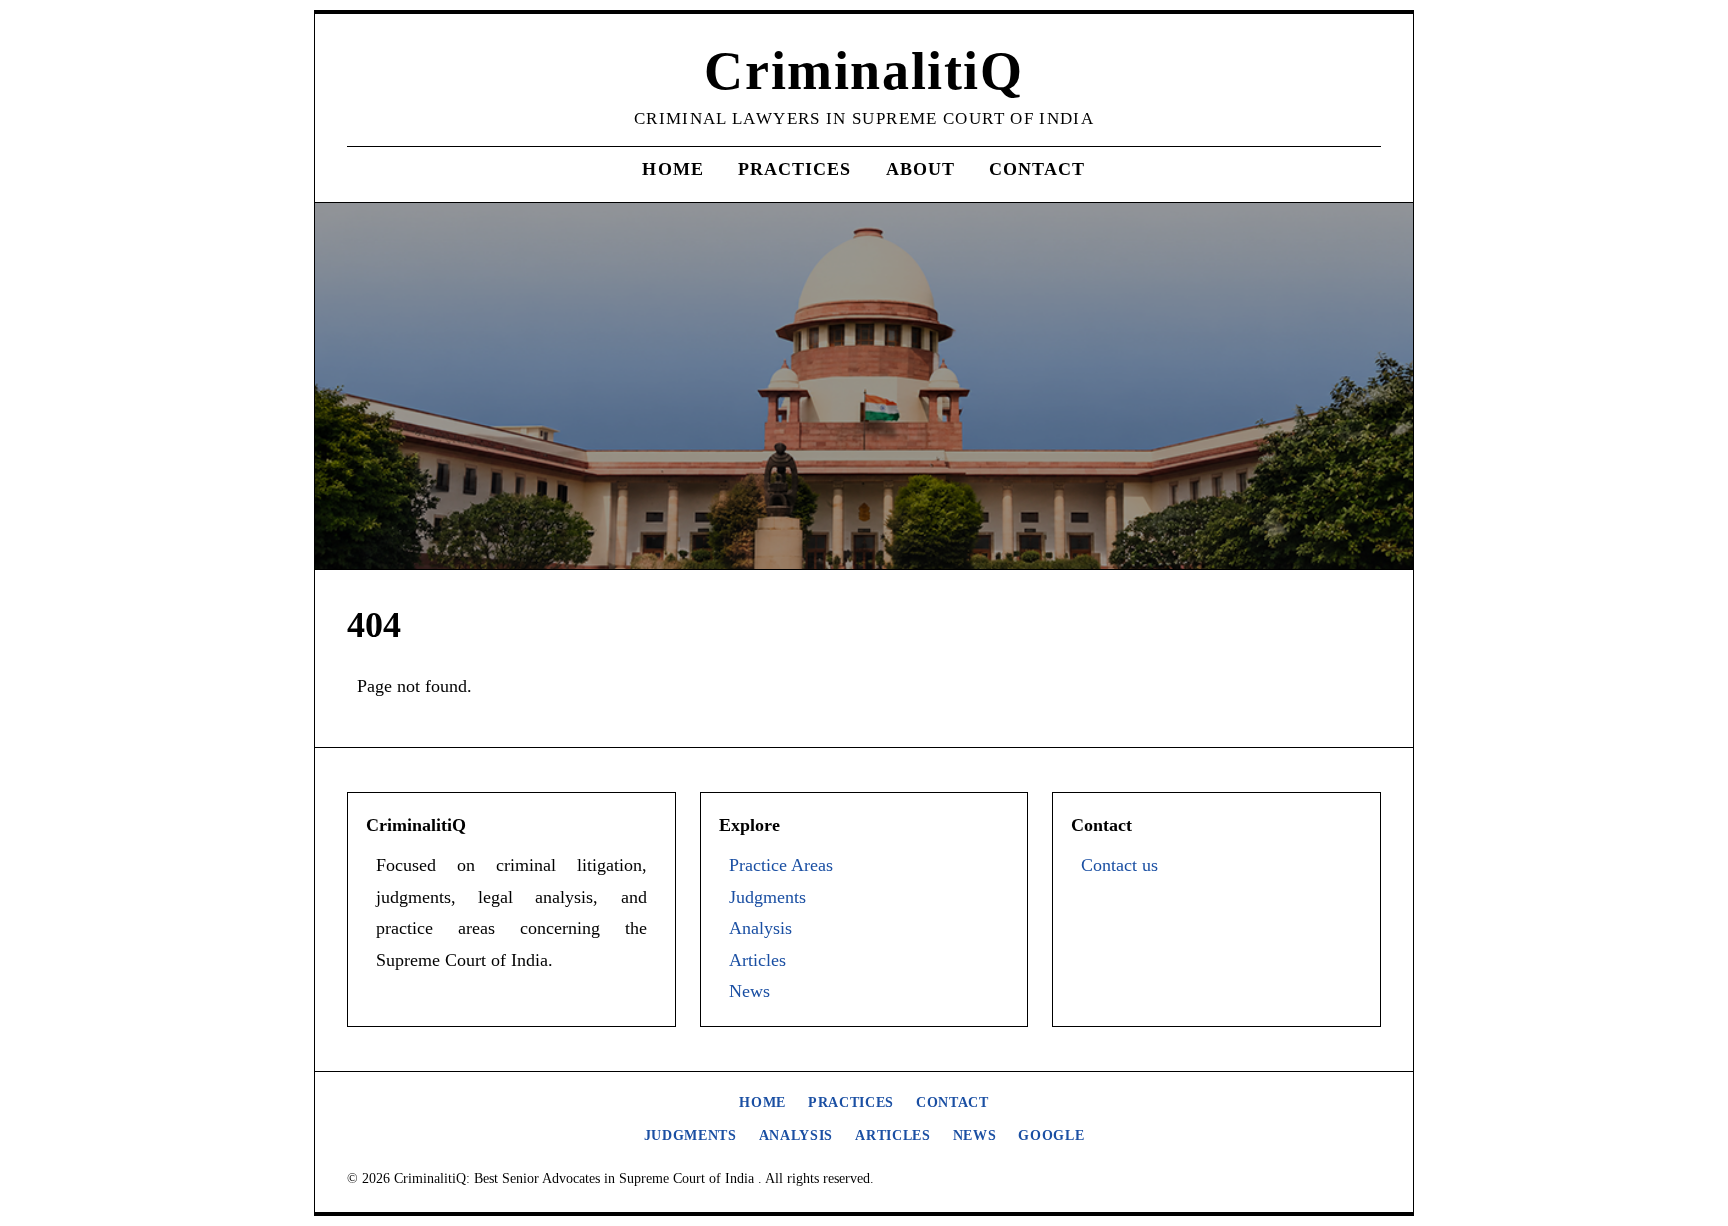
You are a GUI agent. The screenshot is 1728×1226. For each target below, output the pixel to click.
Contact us (1119, 865)
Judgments (767, 897)
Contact (1037, 169)
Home (672, 169)
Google (1051, 1135)
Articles (757, 960)
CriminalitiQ (863, 71)
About (920, 169)
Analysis (760, 928)
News (749, 991)
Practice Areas (781, 865)
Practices (795, 169)
